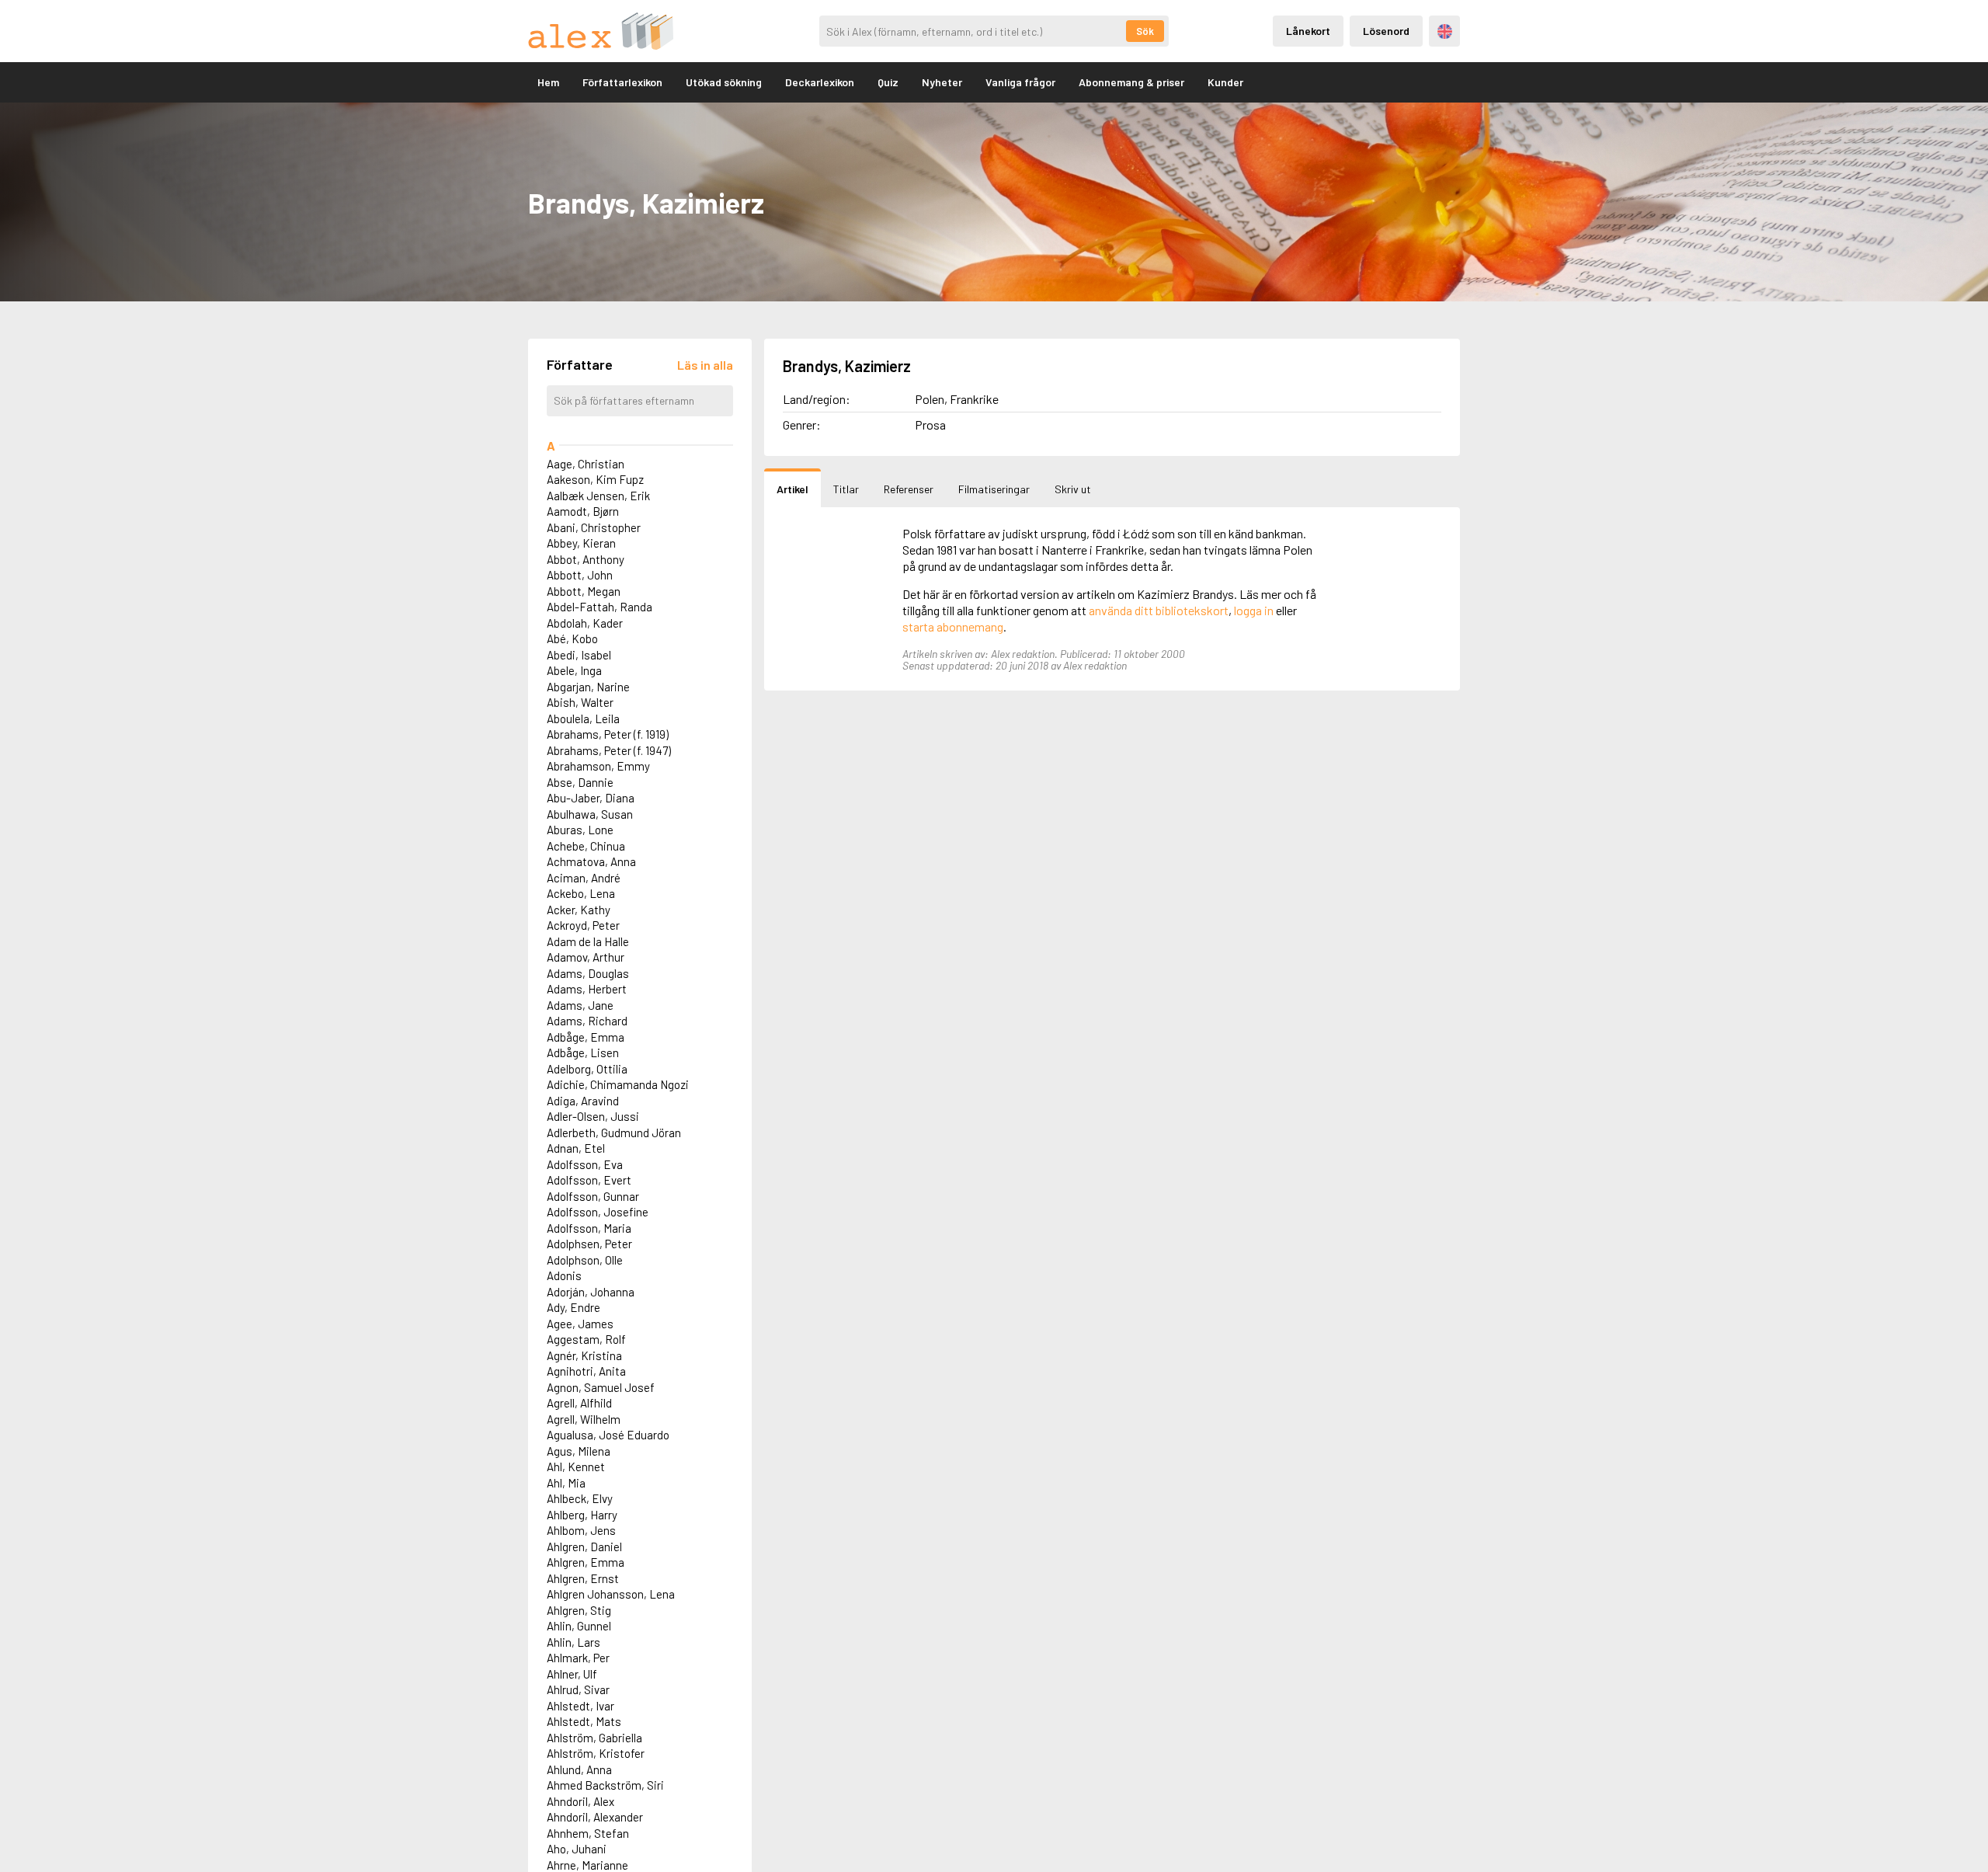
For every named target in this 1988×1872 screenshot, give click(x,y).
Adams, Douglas (588, 973)
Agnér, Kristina (584, 1355)
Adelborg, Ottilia (587, 1069)
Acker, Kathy (579, 910)
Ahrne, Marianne (587, 1865)
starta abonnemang (953, 626)
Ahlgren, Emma (586, 1562)
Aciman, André (584, 878)
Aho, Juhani (577, 1849)
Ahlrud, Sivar (578, 1689)
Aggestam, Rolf (586, 1339)
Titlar (846, 489)
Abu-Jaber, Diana (591, 798)
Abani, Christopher (594, 527)
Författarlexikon (622, 82)
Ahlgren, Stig (579, 1610)
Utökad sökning (724, 82)
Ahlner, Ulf (572, 1674)
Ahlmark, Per (578, 1658)
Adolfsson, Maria (589, 1228)
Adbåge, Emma (586, 1037)
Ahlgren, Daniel (584, 1547)
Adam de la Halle (588, 941)
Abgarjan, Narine (588, 687)
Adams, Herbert (587, 989)
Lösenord (1386, 31)
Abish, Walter (580, 702)
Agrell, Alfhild (579, 1403)
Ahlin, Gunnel (579, 1626)
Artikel (792, 489)
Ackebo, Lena (581, 893)
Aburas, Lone (580, 830)
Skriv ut (1073, 489)
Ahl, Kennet (576, 1467)
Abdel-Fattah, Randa (600, 607)
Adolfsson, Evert (589, 1180)
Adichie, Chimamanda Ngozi (618, 1084)
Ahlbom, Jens (581, 1530)
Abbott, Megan (584, 591)
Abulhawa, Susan (590, 814)
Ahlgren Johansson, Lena (611, 1594)
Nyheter (942, 82)
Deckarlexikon (820, 82)
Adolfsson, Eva (585, 1164)
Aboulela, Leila (583, 719)
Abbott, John (580, 575)
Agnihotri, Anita (586, 1371)
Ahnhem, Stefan (588, 1833)
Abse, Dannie (580, 782)
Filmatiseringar (994, 489)
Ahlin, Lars (573, 1642)
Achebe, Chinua (586, 846)
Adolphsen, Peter (589, 1244)
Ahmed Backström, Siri (605, 1785)
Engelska (1445, 31)
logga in (1254, 610)
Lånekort (1308, 31)
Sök (1145, 31)
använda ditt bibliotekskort (1159, 610)
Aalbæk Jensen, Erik (598, 496)
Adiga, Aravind (583, 1101)
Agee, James (580, 1324)
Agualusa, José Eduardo (608, 1435)
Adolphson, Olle (585, 1260)
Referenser (909, 489)
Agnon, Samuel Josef (601, 1387)
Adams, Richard (587, 1021)
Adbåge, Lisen (583, 1053)
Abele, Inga (574, 670)
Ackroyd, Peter (583, 925)
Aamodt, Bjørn (583, 511)
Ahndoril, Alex (580, 1801)
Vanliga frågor (1020, 82)
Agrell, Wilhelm (584, 1419)
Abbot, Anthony (586, 559)
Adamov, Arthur (586, 957)
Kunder (1225, 82)
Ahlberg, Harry (582, 1515)
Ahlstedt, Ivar (580, 1706)
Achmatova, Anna (591, 861)
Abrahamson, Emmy (598, 766)
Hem (548, 82)
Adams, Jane (580, 1005)
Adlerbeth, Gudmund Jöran (614, 1133)
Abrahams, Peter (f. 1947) (609, 750)
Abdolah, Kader (585, 623)
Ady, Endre (573, 1307)
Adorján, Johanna (591, 1292)
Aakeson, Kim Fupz (595, 479)
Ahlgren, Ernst (583, 1578)
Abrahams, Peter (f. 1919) (608, 734)
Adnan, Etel (576, 1148)
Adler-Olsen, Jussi (593, 1116)
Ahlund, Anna (579, 1769)
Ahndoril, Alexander (595, 1817)
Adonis (564, 1275)
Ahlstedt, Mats (584, 1721)
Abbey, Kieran (581, 543)
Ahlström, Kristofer (596, 1753)
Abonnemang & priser (1131, 82)
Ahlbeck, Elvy (580, 1498)
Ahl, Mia (566, 1483)
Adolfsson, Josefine (598, 1212)
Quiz (888, 82)
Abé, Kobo (572, 638)
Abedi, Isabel (579, 655)
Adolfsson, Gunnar (593, 1196)
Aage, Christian (586, 464)
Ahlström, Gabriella (594, 1738)
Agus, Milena (579, 1451)
